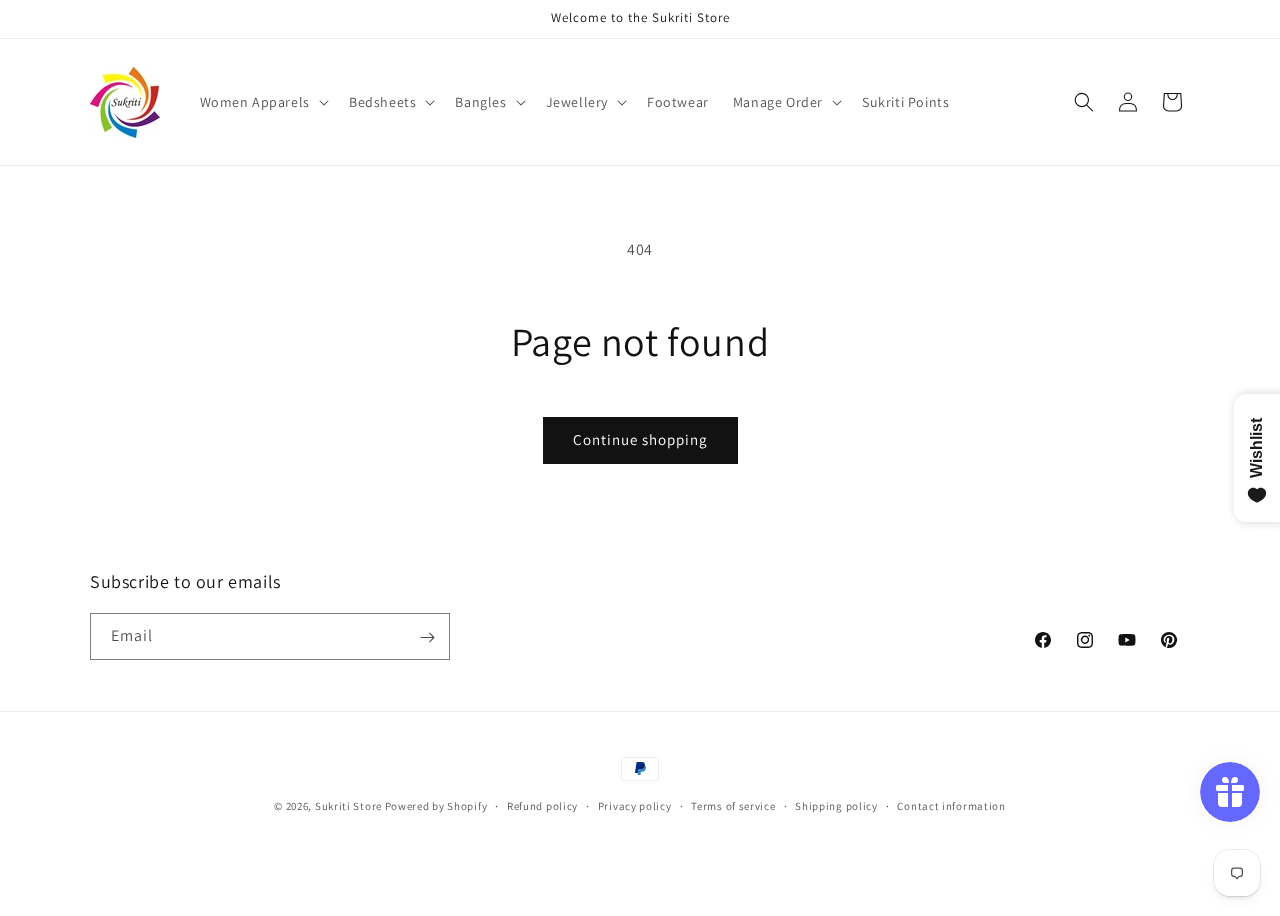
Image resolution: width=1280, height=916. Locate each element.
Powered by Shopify (436, 806)
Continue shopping (640, 439)
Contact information (951, 805)
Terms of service (733, 805)
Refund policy (542, 805)
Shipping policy (836, 805)
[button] (262, 102)
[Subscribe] (427, 637)
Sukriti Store (348, 806)
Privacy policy (635, 805)
